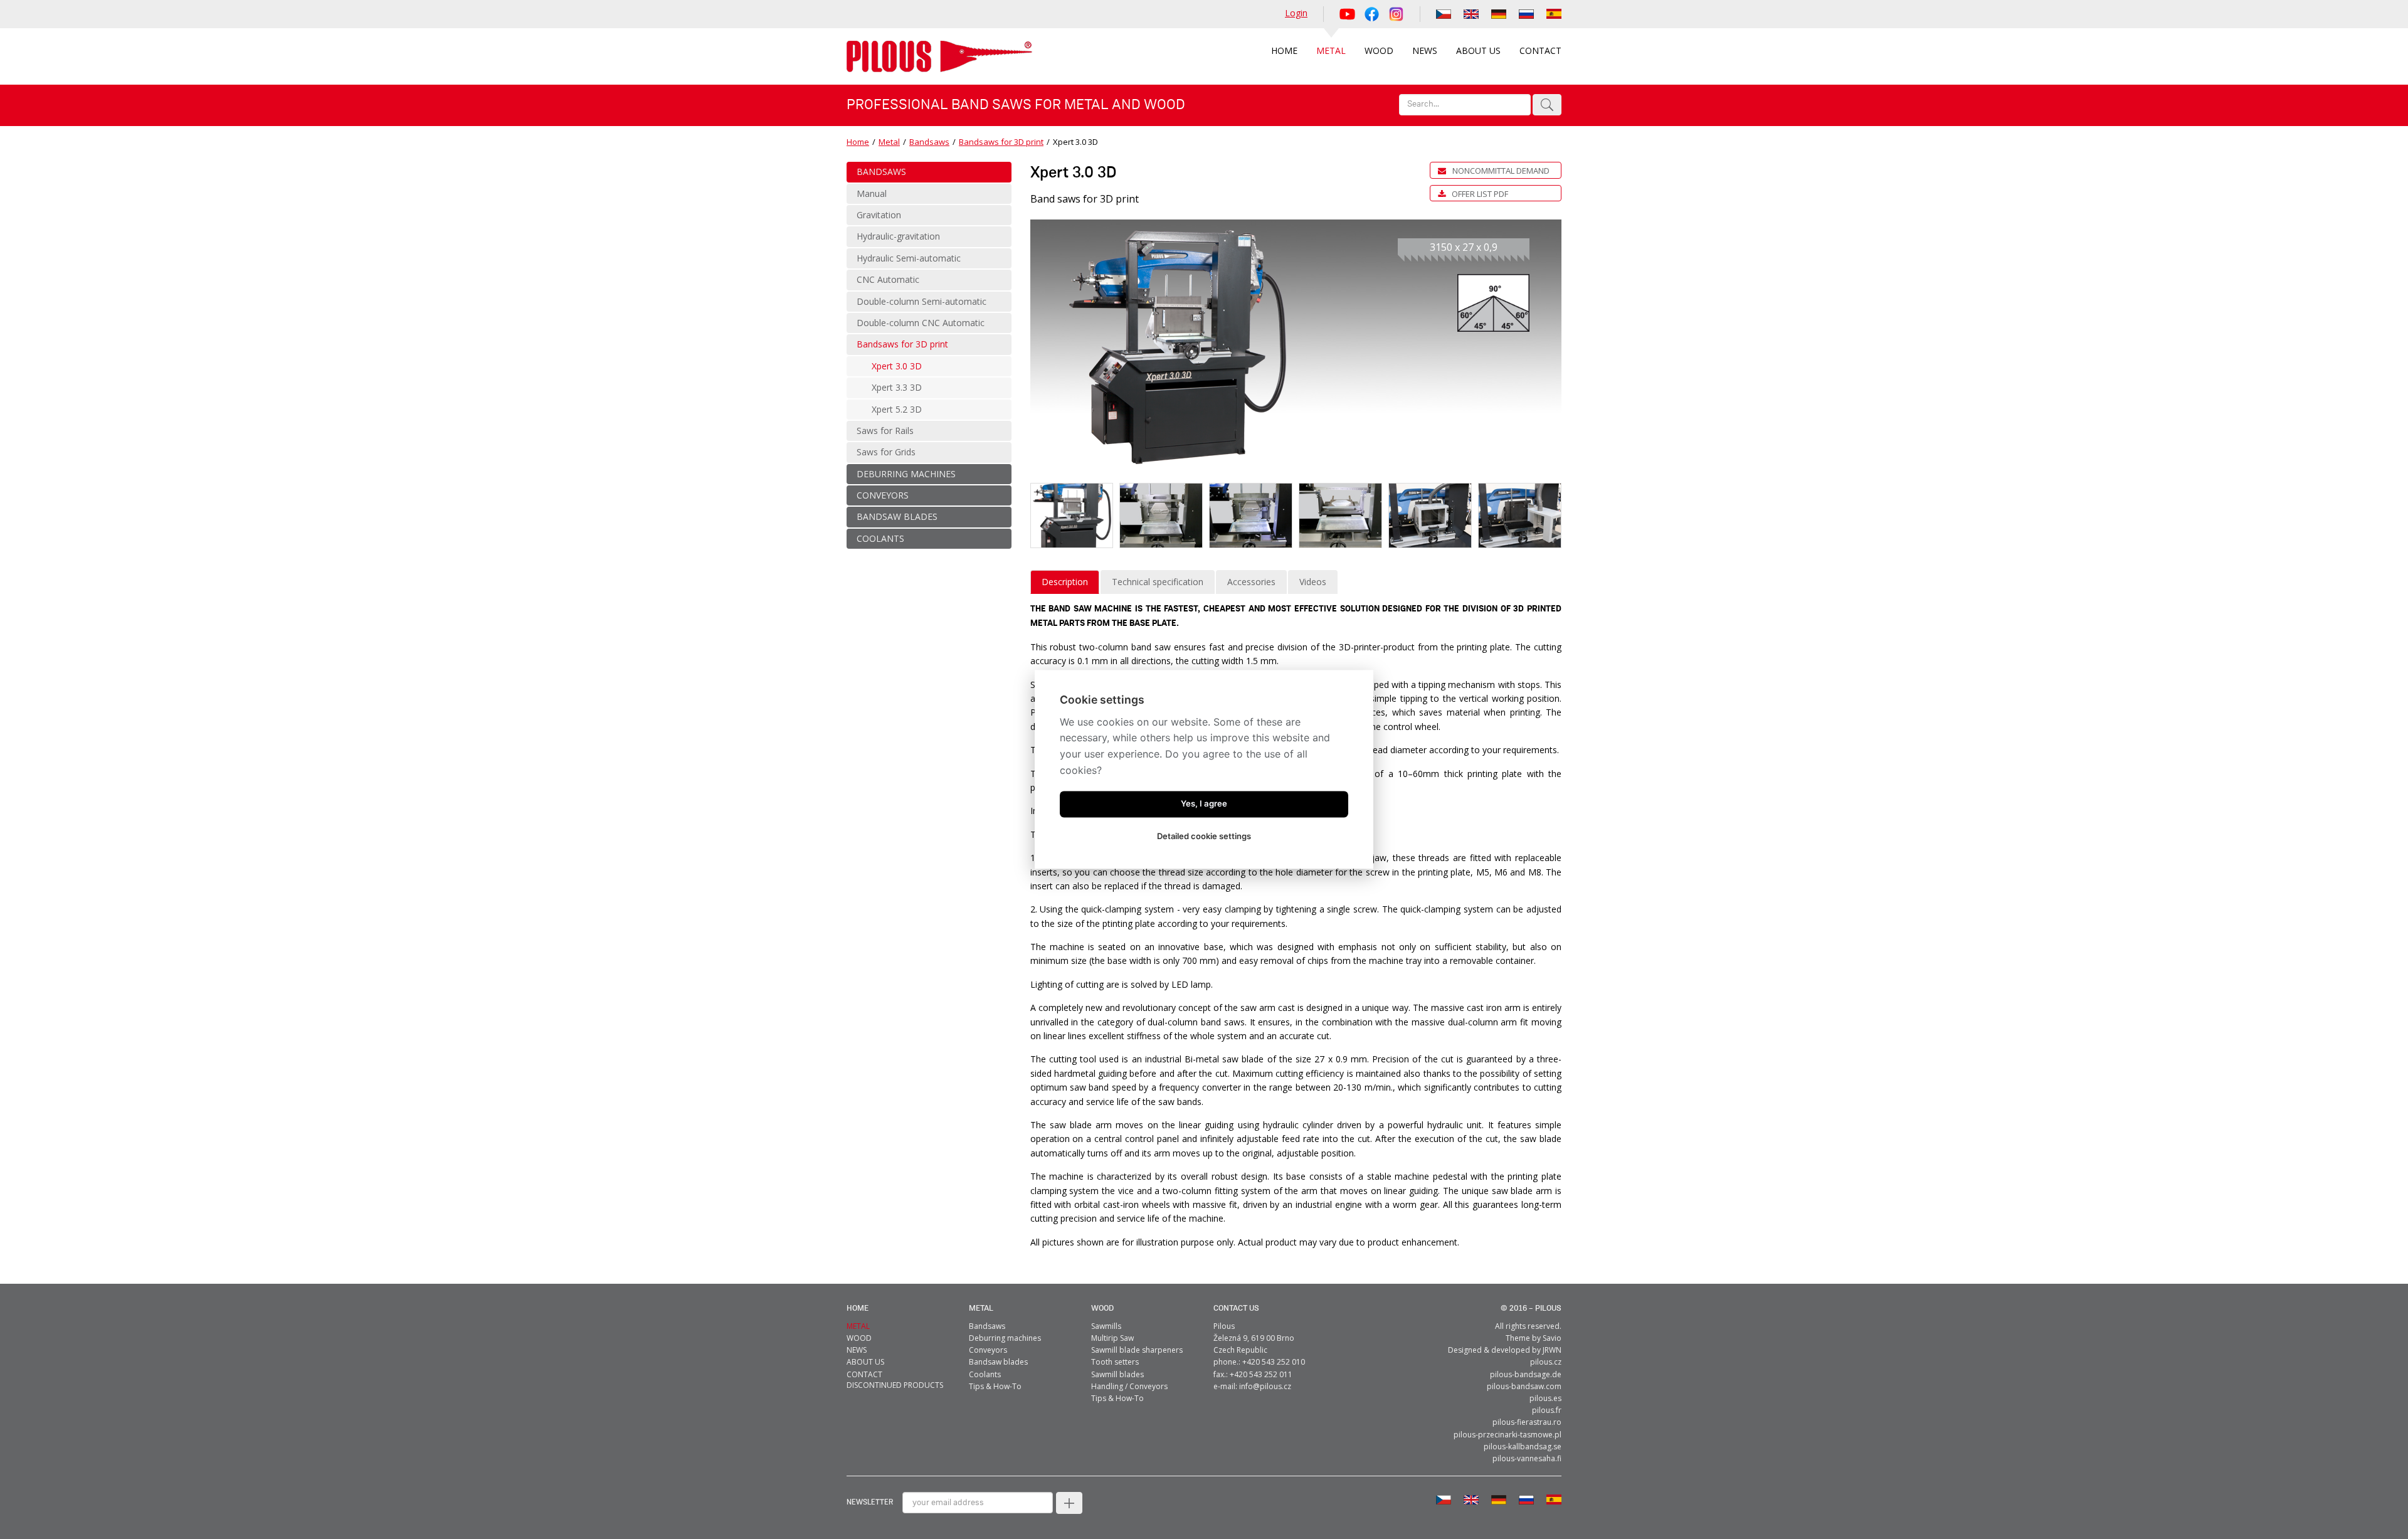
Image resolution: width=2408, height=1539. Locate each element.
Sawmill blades (1117, 1374)
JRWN (1552, 1350)
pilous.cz (1546, 1362)
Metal (889, 142)
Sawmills (1106, 1326)
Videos (1313, 582)
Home (858, 142)
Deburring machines (1005, 1338)
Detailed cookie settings (1204, 837)
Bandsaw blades (998, 1362)
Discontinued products (895, 1385)
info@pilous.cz (1265, 1386)
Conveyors (988, 1350)
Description (1065, 582)
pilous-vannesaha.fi (1527, 1458)
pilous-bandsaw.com (1524, 1386)
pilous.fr (1547, 1410)
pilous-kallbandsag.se (1523, 1446)
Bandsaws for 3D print (1001, 142)
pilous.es (1545, 1398)
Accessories (1251, 582)
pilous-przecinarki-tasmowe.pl (1508, 1435)
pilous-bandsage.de (1526, 1374)
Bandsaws (929, 142)
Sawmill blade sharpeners (1137, 1350)
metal (981, 1309)
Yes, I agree (1204, 804)
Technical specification (1158, 582)
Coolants (985, 1374)
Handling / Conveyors (1129, 1386)
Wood (1102, 1309)
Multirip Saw (1112, 1338)
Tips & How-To (995, 1386)
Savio (1552, 1338)
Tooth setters (1115, 1362)
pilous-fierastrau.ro (1527, 1422)
